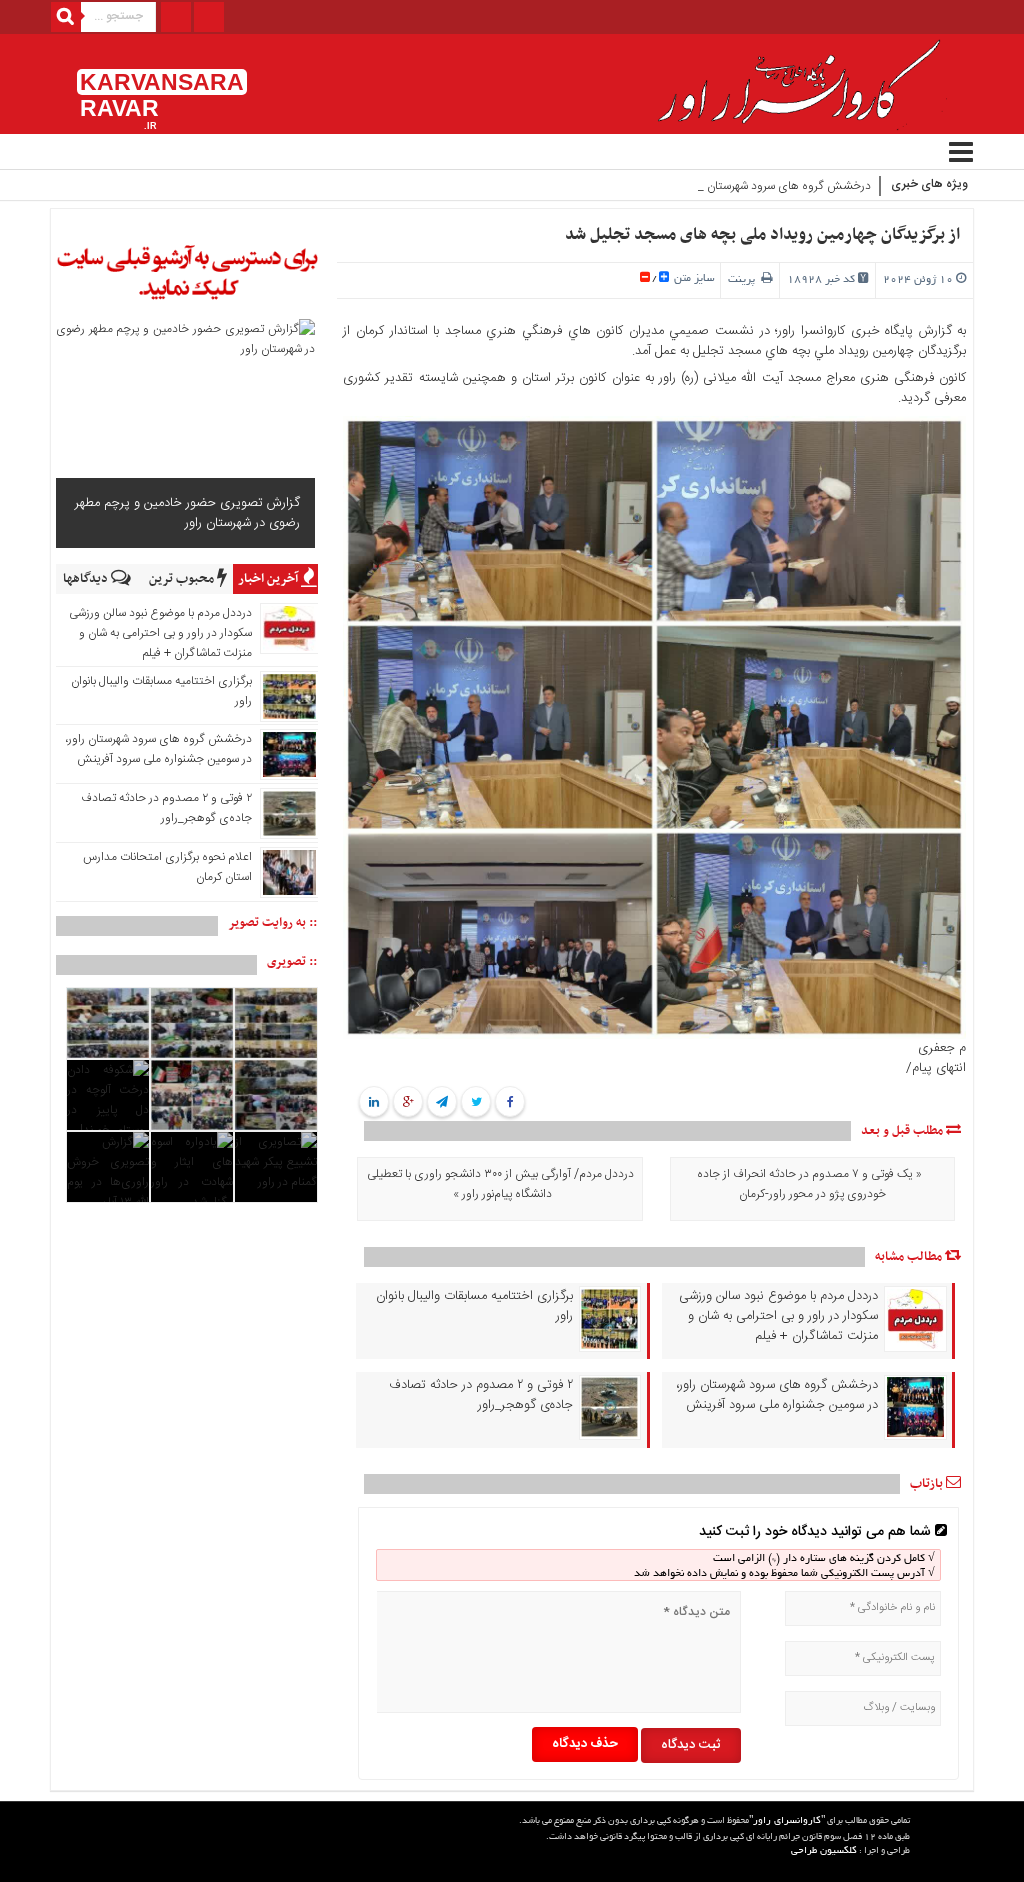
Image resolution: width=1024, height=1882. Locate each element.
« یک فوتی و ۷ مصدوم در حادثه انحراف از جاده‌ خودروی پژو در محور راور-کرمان (809, 1184)
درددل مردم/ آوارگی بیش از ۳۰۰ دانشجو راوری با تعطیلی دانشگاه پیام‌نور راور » (500, 1184)
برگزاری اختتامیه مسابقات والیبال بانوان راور (474, 1306)
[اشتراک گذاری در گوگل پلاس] (407, 1103)
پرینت (744, 280)
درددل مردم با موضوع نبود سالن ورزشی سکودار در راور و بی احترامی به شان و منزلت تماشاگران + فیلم (778, 1316)
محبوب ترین (183, 579)
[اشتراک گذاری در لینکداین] (374, 1103)
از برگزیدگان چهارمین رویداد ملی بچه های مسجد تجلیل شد (762, 235)
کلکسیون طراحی (824, 1851)
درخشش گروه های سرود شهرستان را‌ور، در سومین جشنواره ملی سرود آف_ (696, 186)
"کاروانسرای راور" (787, 1821)
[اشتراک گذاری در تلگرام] (442, 1103)
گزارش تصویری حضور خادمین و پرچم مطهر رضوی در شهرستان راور (187, 513)
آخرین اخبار (269, 579)
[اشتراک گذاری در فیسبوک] (509, 1103)
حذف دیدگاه (585, 1744)
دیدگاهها (87, 579)
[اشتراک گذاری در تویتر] (475, 1103)
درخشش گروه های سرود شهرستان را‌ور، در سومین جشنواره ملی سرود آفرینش (777, 1395)
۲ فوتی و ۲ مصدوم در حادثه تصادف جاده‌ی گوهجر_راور (480, 1395)
